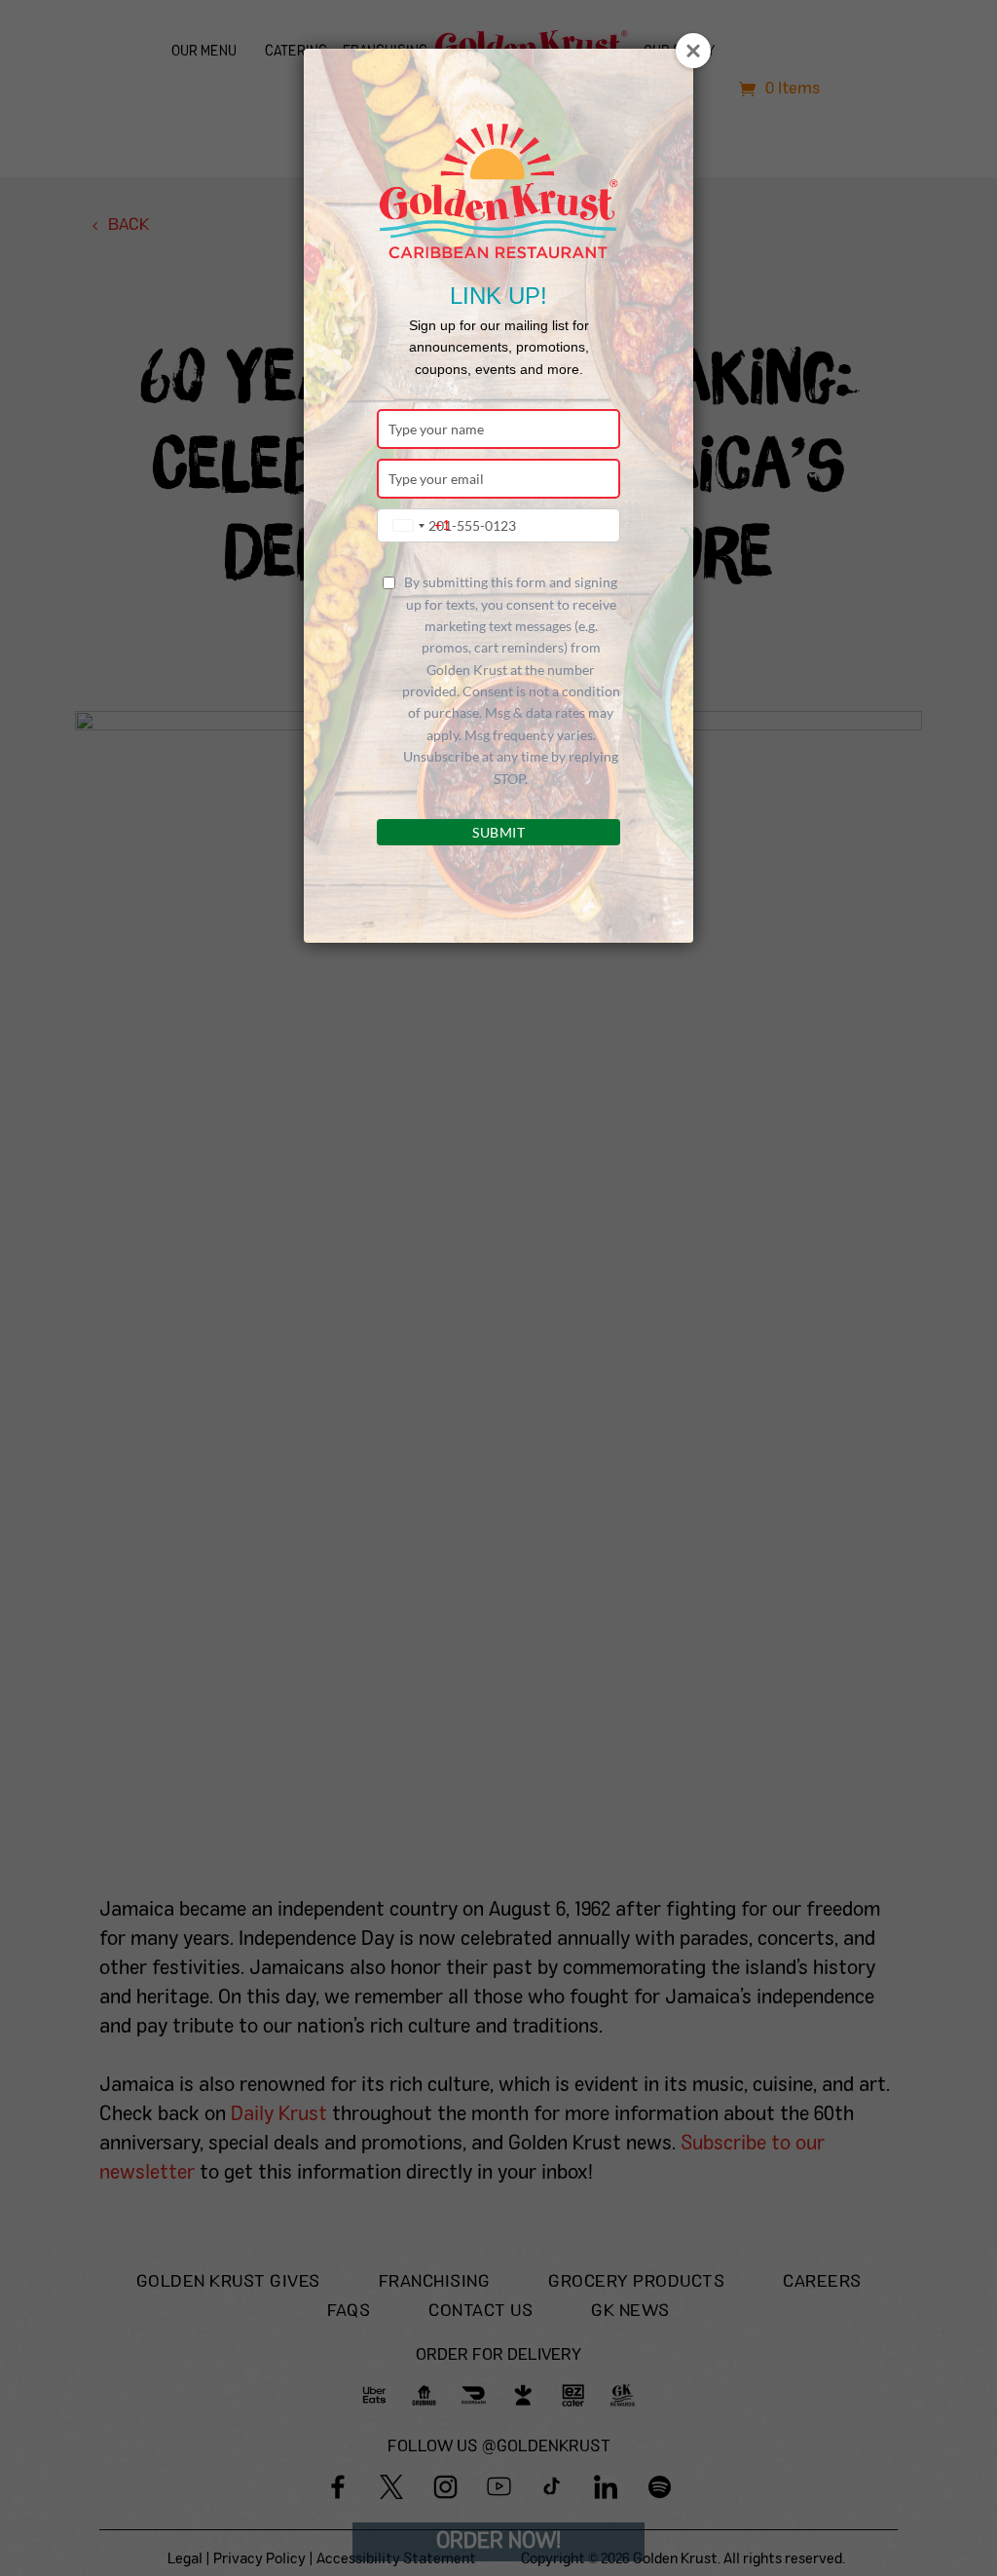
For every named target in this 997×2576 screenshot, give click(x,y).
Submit (498, 832)
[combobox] (417, 525)
